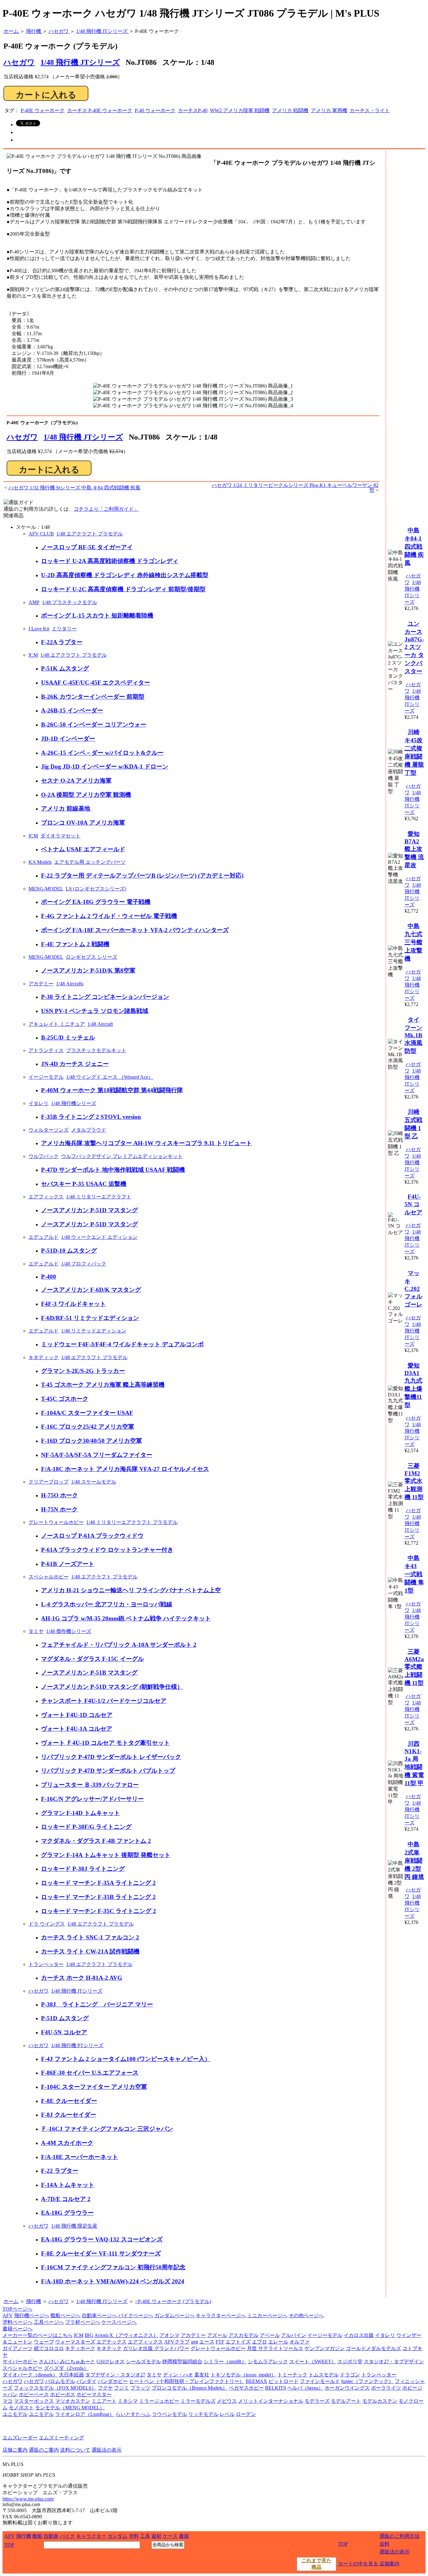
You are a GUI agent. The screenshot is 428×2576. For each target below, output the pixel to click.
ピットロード (284, 2381)
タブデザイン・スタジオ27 (115, 2375)
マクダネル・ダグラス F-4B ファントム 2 (96, 1841)
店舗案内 (389, 2564)
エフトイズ (238, 2342)
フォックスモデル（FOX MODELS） (55, 2388)
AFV (8, 2315)
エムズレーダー (20, 2438)
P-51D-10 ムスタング (69, 1251)
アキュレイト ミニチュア (57, 1024)
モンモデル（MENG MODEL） (70, 2408)
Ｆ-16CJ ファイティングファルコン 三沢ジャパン (107, 2129)
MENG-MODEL (46, 889)
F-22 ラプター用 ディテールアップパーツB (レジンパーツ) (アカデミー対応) (142, 876)
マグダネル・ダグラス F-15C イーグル (92, 1659)
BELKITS (276, 2388)
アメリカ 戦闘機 (290, 110)
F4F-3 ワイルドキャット (73, 1304)
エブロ (259, 2342)
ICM (33, 655)
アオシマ (170, 2335)
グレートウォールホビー (56, 1522)
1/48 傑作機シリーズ (69, 1631)
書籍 (184, 2536)
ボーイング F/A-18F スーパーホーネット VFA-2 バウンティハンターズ (135, 930)
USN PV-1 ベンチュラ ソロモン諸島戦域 (95, 1011)
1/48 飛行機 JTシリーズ (80, 62)
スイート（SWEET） (313, 2362)
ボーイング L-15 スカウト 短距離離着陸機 (97, 615)
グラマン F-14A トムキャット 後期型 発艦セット (106, 1855)
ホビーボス (63, 2394)
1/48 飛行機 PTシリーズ (77, 2045)
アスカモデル (243, 2335)
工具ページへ (49, 2322)
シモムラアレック (268, 2362)
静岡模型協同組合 (182, 2362)
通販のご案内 (44, 2450)
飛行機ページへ (32, 2315)
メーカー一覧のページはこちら (38, 2335)
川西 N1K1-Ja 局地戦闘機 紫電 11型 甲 (414, 1763)
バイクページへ (136, 2315)
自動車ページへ (99, 2315)
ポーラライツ (386, 2388)
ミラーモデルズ (198, 2401)
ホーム (11, 2301)
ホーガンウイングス (347, 2388)
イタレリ (39, 1103)
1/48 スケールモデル (94, 1482)
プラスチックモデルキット (96, 1050)
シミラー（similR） (225, 2362)
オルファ (300, 2342)
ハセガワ (22, 437)
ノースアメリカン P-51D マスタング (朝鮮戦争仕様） (112, 1687)
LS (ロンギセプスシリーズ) (96, 889)
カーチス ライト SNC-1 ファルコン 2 (90, 1937)
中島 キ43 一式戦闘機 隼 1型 (414, 1574)
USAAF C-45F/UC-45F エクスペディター (96, 683)
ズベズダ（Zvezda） (66, 2368)
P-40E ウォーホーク (43, 110)
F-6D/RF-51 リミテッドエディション (90, 1318)
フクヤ (105, 2388)
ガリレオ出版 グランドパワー (156, 2348)
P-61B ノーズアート (68, 1564)
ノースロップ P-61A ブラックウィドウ (92, 1536)
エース (207, 2342)
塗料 (134, 2536)
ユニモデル (15, 2414)
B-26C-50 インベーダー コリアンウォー (94, 725)
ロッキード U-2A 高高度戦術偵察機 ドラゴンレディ (110, 561)
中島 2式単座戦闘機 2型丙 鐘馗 (414, 1861)
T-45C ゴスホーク (65, 1399)
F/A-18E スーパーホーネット (80, 2157)
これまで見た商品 (316, 2564)
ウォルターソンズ (49, 1130)
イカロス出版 (359, 2335)
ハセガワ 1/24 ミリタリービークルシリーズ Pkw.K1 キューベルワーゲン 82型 (295, 488)
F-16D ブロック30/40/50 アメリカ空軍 (91, 1441)
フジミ (122, 2388)
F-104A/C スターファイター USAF (87, 1413)
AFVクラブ (177, 2342)
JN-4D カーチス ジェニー (75, 1064)
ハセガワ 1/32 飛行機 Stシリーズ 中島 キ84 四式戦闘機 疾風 (74, 488)
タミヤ (36, 1631)
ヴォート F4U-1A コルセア (77, 1729)
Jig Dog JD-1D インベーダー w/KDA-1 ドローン (105, 767)
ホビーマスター (94, 2394)
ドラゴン (350, 2375)
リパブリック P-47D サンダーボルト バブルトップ (108, 1771)
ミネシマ (128, 2401)
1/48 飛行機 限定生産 (74, 2226)
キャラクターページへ (221, 2315)
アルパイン (294, 2335)
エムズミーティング (61, 2438)
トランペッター (46, 1964)
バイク (67, 2536)
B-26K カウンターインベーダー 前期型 (93, 697)
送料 (384, 2544)
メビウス (227, 2401)
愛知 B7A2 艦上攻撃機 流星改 (414, 850)
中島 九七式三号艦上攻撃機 (413, 942)
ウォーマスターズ (75, 2342)
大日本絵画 (71, 2375)
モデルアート (346, 2401)
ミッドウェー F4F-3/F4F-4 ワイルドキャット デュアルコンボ (122, 1344)
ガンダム (117, 2536)
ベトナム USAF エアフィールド (83, 849)
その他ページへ (306, 2315)
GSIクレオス (111, 2362)
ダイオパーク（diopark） (30, 2375)
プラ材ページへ (83, 2322)
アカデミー (41, 984)
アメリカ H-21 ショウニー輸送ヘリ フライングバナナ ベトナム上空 (131, 1590)
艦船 (37, 2536)
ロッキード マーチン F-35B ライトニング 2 (98, 1897)
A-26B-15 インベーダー (72, 710)
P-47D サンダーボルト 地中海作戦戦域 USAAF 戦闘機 (113, 1170)
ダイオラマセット (60, 836)
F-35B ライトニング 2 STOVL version (91, 1117)
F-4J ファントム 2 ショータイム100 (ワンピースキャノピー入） (126, 2059)
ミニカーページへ (267, 2315)
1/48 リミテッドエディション (94, 1331)
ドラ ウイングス (47, 1924)
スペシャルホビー (49, 1577)
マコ (8, 2401)
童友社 (202, 2375)
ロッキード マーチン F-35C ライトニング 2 (99, 1911)
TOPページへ (17, 2309)
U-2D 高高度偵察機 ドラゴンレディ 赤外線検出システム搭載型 (125, 575)
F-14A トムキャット (68, 2185)
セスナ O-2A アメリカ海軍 (76, 781)
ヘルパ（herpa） (305, 2388)
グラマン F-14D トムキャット (81, 1813)
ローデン (246, 2414)
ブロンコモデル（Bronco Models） (190, 2388)
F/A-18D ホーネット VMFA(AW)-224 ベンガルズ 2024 (113, 2281)
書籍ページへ (18, 2329)
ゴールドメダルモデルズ (373, 2348)
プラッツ (140, 2388)
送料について (75, 2450)
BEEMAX (256, 2381)
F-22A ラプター (62, 642)
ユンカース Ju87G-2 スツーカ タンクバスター (414, 647)
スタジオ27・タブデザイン (394, 2362)
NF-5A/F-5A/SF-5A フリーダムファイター (97, 1455)
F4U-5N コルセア (64, 2032)
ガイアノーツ (18, 2348)
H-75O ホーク (60, 1495)
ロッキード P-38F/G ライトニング (86, 1827)
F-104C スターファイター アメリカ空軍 (94, 2087)
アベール (270, 2335)
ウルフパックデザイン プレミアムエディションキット (122, 1156)
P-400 (49, 1277)
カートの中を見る (358, 2564)
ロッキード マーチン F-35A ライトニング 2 (98, 1883)
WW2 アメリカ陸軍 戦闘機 (240, 110)
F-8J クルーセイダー (69, 2115)
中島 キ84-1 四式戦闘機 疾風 (414, 547)
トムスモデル (324, 2375)
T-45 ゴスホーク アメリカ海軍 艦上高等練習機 (103, 1385)
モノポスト (21, 2408)
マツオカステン (73, 2401)
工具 (145, 2536)
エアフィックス (46, 1197)
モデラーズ (317, 2401)
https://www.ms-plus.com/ (28, 2499)
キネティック (44, 1357)
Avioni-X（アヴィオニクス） (126, 2335)
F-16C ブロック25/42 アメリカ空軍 (88, 1427)
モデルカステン (380, 2401)
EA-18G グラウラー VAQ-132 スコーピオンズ (102, 2239)
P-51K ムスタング (65, 668)
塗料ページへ (18, 2322)
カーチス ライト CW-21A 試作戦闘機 (90, 1951)
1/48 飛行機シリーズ (74, 1103)
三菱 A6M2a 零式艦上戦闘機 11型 (414, 1667)
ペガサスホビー (246, 2388)
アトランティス (46, 1050)
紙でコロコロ (49, 2348)
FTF (220, 2342)
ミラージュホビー (159, 2401)
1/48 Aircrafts (70, 984)
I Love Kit (39, 629)
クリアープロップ (49, 1482)
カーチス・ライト (370, 110)
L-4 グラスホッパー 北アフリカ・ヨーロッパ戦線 (107, 1604)
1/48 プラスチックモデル (70, 602)
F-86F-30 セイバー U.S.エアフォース (90, 2073)
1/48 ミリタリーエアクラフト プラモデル (132, 1522)
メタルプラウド (89, 1130)
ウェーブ (44, 2342)
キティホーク (80, 2348)
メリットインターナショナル (271, 2401)
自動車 (51, 2536)
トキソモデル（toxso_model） (243, 2375)
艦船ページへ (65, 2315)
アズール (217, 2335)
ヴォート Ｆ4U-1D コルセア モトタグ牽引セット (105, 1743)
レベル (227, 2414)
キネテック (109, 2348)
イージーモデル (46, 1077)
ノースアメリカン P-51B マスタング (89, 1673)
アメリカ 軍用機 (329, 110)
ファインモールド (320, 2381)
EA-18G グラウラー (67, 2213)
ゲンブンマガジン (325, 2348)
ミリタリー (64, 629)
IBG (89, 2335)
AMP (34, 602)
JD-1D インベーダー (68, 739)
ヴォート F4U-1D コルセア (77, 1715)
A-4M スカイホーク (67, 2143)
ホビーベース (34, 2394)
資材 (156, 2536)
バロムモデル (60, 2381)
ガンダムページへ (175, 2315)
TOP (9, 2545)
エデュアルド (44, 1237)
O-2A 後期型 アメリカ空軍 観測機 (86, 795)
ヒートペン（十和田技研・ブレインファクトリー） (187, 2381)
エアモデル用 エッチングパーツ (90, 862)
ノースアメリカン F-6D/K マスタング (91, 1290)
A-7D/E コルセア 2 (66, 2199)
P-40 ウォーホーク (155, 110)
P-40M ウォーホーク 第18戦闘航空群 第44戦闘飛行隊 (112, 1090)
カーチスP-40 (193, 110)
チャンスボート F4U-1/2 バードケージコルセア (104, 1701)
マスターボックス (34, 2401)
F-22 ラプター (60, 2171)
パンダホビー (113, 2381)
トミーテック (292, 2375)
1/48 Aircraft (100, 1024)
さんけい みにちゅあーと (67, 2362)
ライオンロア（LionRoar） (85, 2414)
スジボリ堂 (350, 2362)
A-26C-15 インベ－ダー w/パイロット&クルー (102, 753)
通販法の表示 (107, 2450)
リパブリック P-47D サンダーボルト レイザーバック (111, 1757)
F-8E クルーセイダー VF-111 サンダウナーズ (101, 2253)
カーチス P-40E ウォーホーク (100, 110)
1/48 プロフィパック (84, 1264)
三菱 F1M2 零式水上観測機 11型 (414, 1481)
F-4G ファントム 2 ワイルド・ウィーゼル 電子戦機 (109, 916)
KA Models (40, 862)
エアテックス (112, 2342)
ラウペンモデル (170, 2414)
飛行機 (34, 2301)
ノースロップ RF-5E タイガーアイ (87, 547)
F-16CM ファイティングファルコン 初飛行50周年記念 (113, 2267)
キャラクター (91, 2536)
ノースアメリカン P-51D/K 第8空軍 (88, 970)
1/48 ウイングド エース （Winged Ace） (110, 1077)
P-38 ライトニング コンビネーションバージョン (105, 997)
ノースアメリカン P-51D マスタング (89, 1210)
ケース (170, 2536)
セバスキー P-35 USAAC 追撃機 (84, 1184)
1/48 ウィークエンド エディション (99, 1237)
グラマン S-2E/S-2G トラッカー (83, 1371)
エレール (278, 2342)
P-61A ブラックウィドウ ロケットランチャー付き (107, 1550)
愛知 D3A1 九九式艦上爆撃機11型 (413, 1385)
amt (194, 2342)
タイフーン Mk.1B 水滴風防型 (413, 1035)
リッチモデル (203, 2414)
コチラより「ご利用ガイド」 (106, 509)
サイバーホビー (20, 2362)
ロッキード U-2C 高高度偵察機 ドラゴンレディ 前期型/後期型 (123, 589)
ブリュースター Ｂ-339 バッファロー (90, 1785)
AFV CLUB (41, 534)
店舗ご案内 (15, 2450)
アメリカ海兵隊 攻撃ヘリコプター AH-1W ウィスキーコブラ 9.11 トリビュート (146, 1143)
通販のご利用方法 (399, 2536)
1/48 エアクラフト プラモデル (90, 534)
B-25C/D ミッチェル (68, 1038)
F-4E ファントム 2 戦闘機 (75, 944)
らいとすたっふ (133, 2414)
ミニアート (104, 2401)
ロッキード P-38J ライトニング (83, 1869)
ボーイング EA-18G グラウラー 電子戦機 (96, 902)
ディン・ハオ (178, 2375)
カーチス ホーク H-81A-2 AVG (82, 1978)
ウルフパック (44, 1156)
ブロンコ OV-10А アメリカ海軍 (83, 823)
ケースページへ (119, 2322)
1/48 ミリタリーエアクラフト (99, 1197)
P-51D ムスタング (65, 2018)
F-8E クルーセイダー (69, 2101)
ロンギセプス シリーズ (91, 957)
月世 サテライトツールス (275, 2348)
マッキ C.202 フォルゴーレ (413, 1289)
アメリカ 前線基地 (66, 808)
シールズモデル (144, 2362)
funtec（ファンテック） (367, 2381)
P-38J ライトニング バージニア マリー (97, 2004)
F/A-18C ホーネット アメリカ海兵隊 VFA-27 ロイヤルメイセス (125, 1469)
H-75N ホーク (59, 1509)
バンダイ (86, 2381)
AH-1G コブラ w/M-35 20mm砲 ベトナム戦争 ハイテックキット (126, 1618)
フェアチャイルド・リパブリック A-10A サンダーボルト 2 (119, 1645)
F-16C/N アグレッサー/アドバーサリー (92, 1799)
